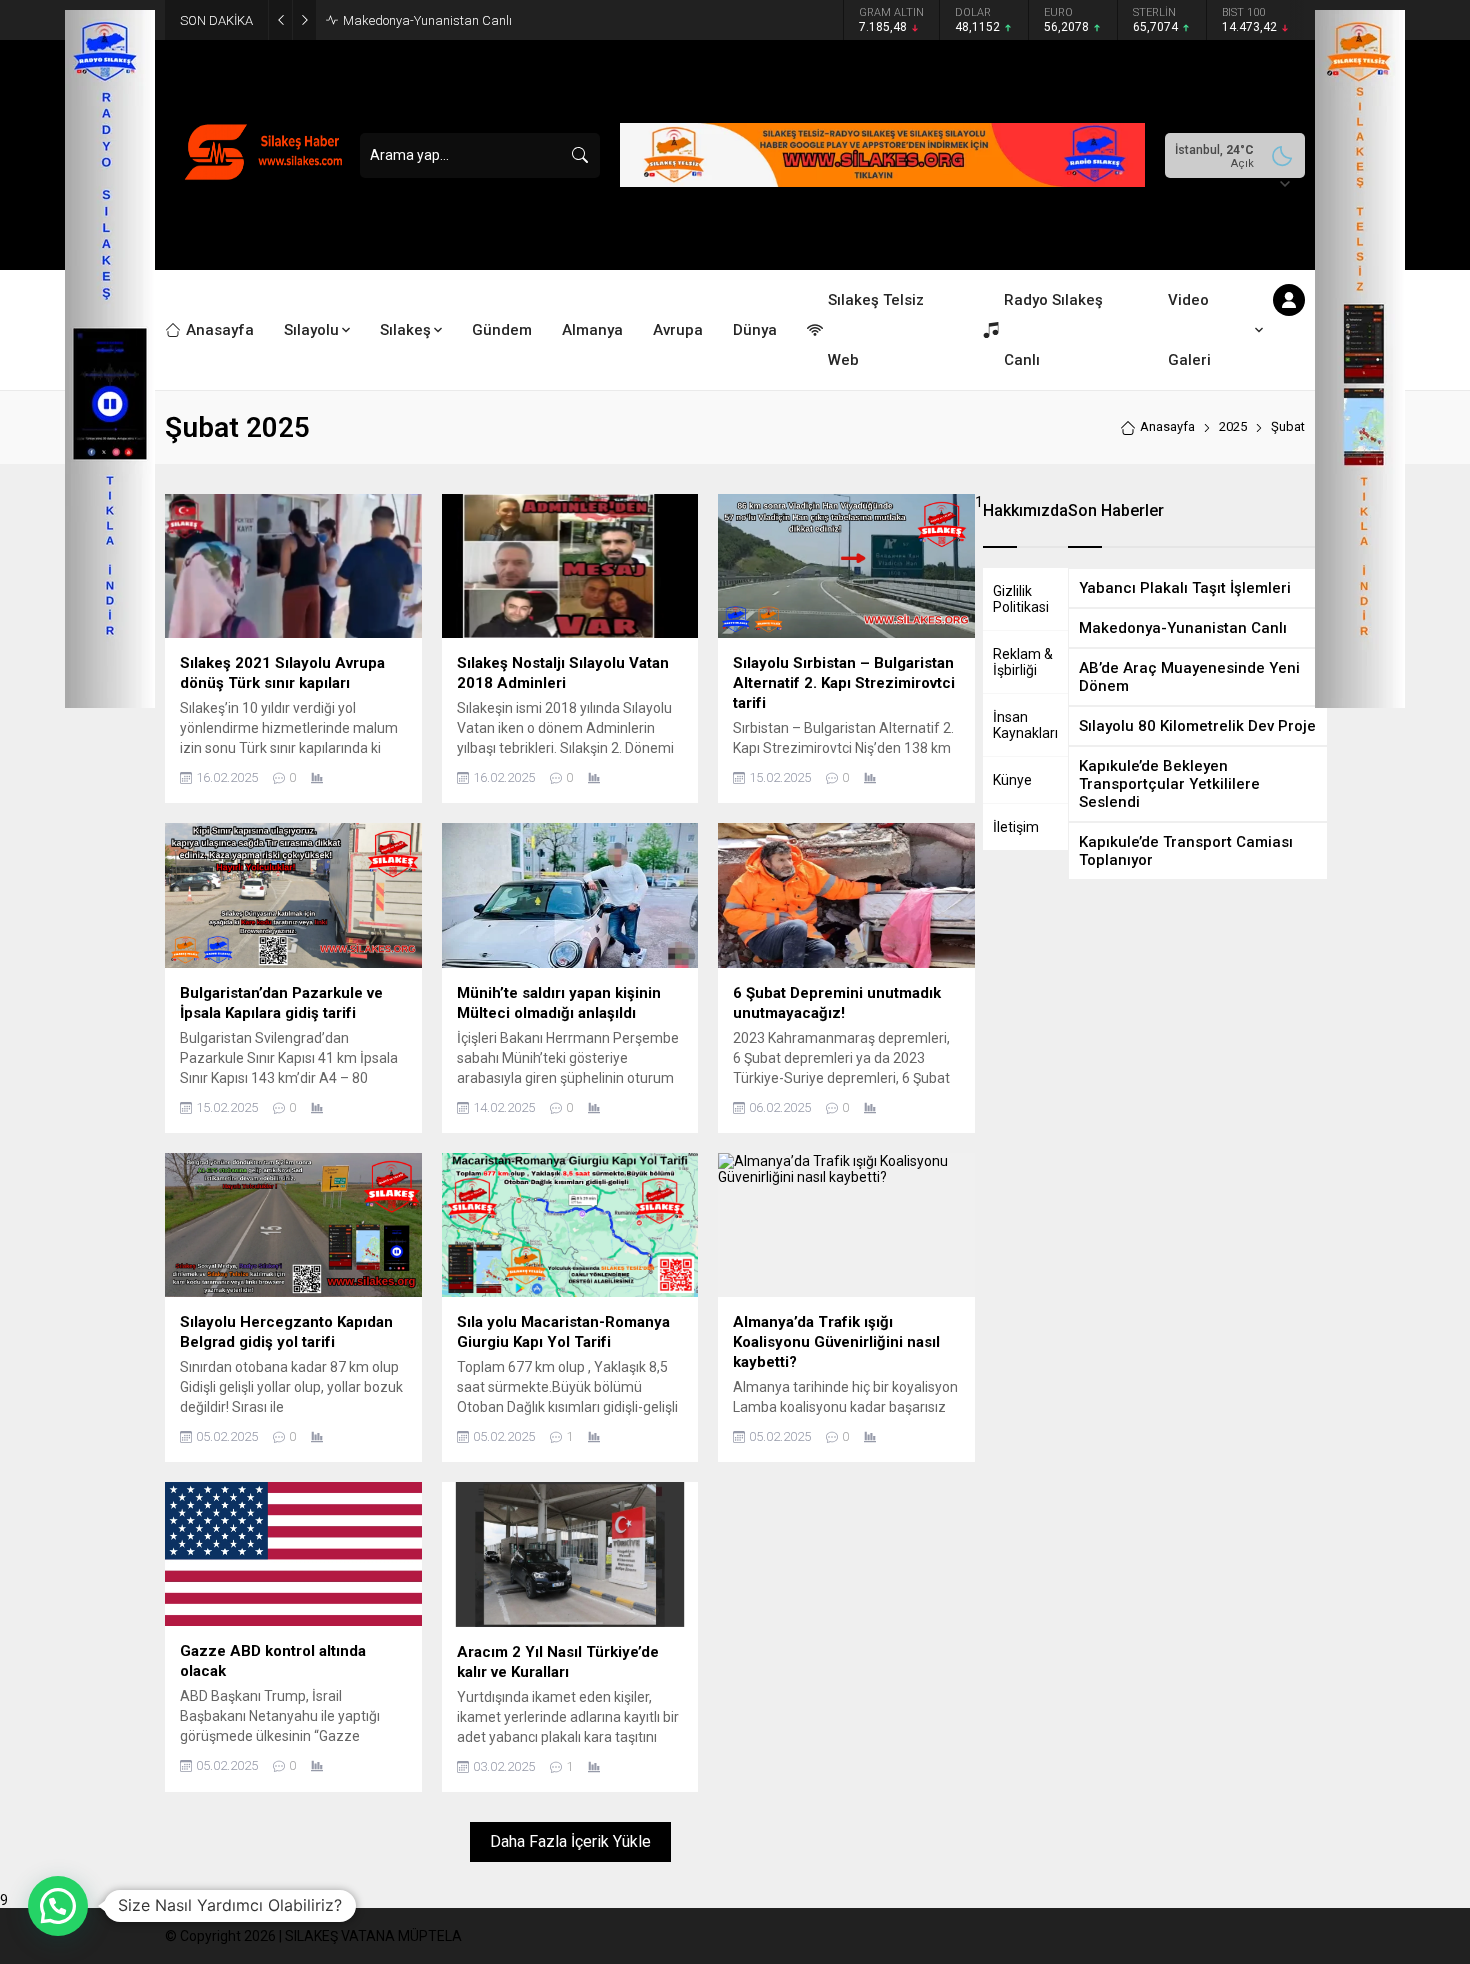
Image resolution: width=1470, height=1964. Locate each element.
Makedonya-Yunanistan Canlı (427, 20)
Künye (1012, 780)
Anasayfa (1167, 426)
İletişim (1016, 827)
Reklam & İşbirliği (1023, 662)
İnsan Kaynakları (1025, 725)
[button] (58, 1906)
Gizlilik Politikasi (1021, 599)
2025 (1233, 426)
